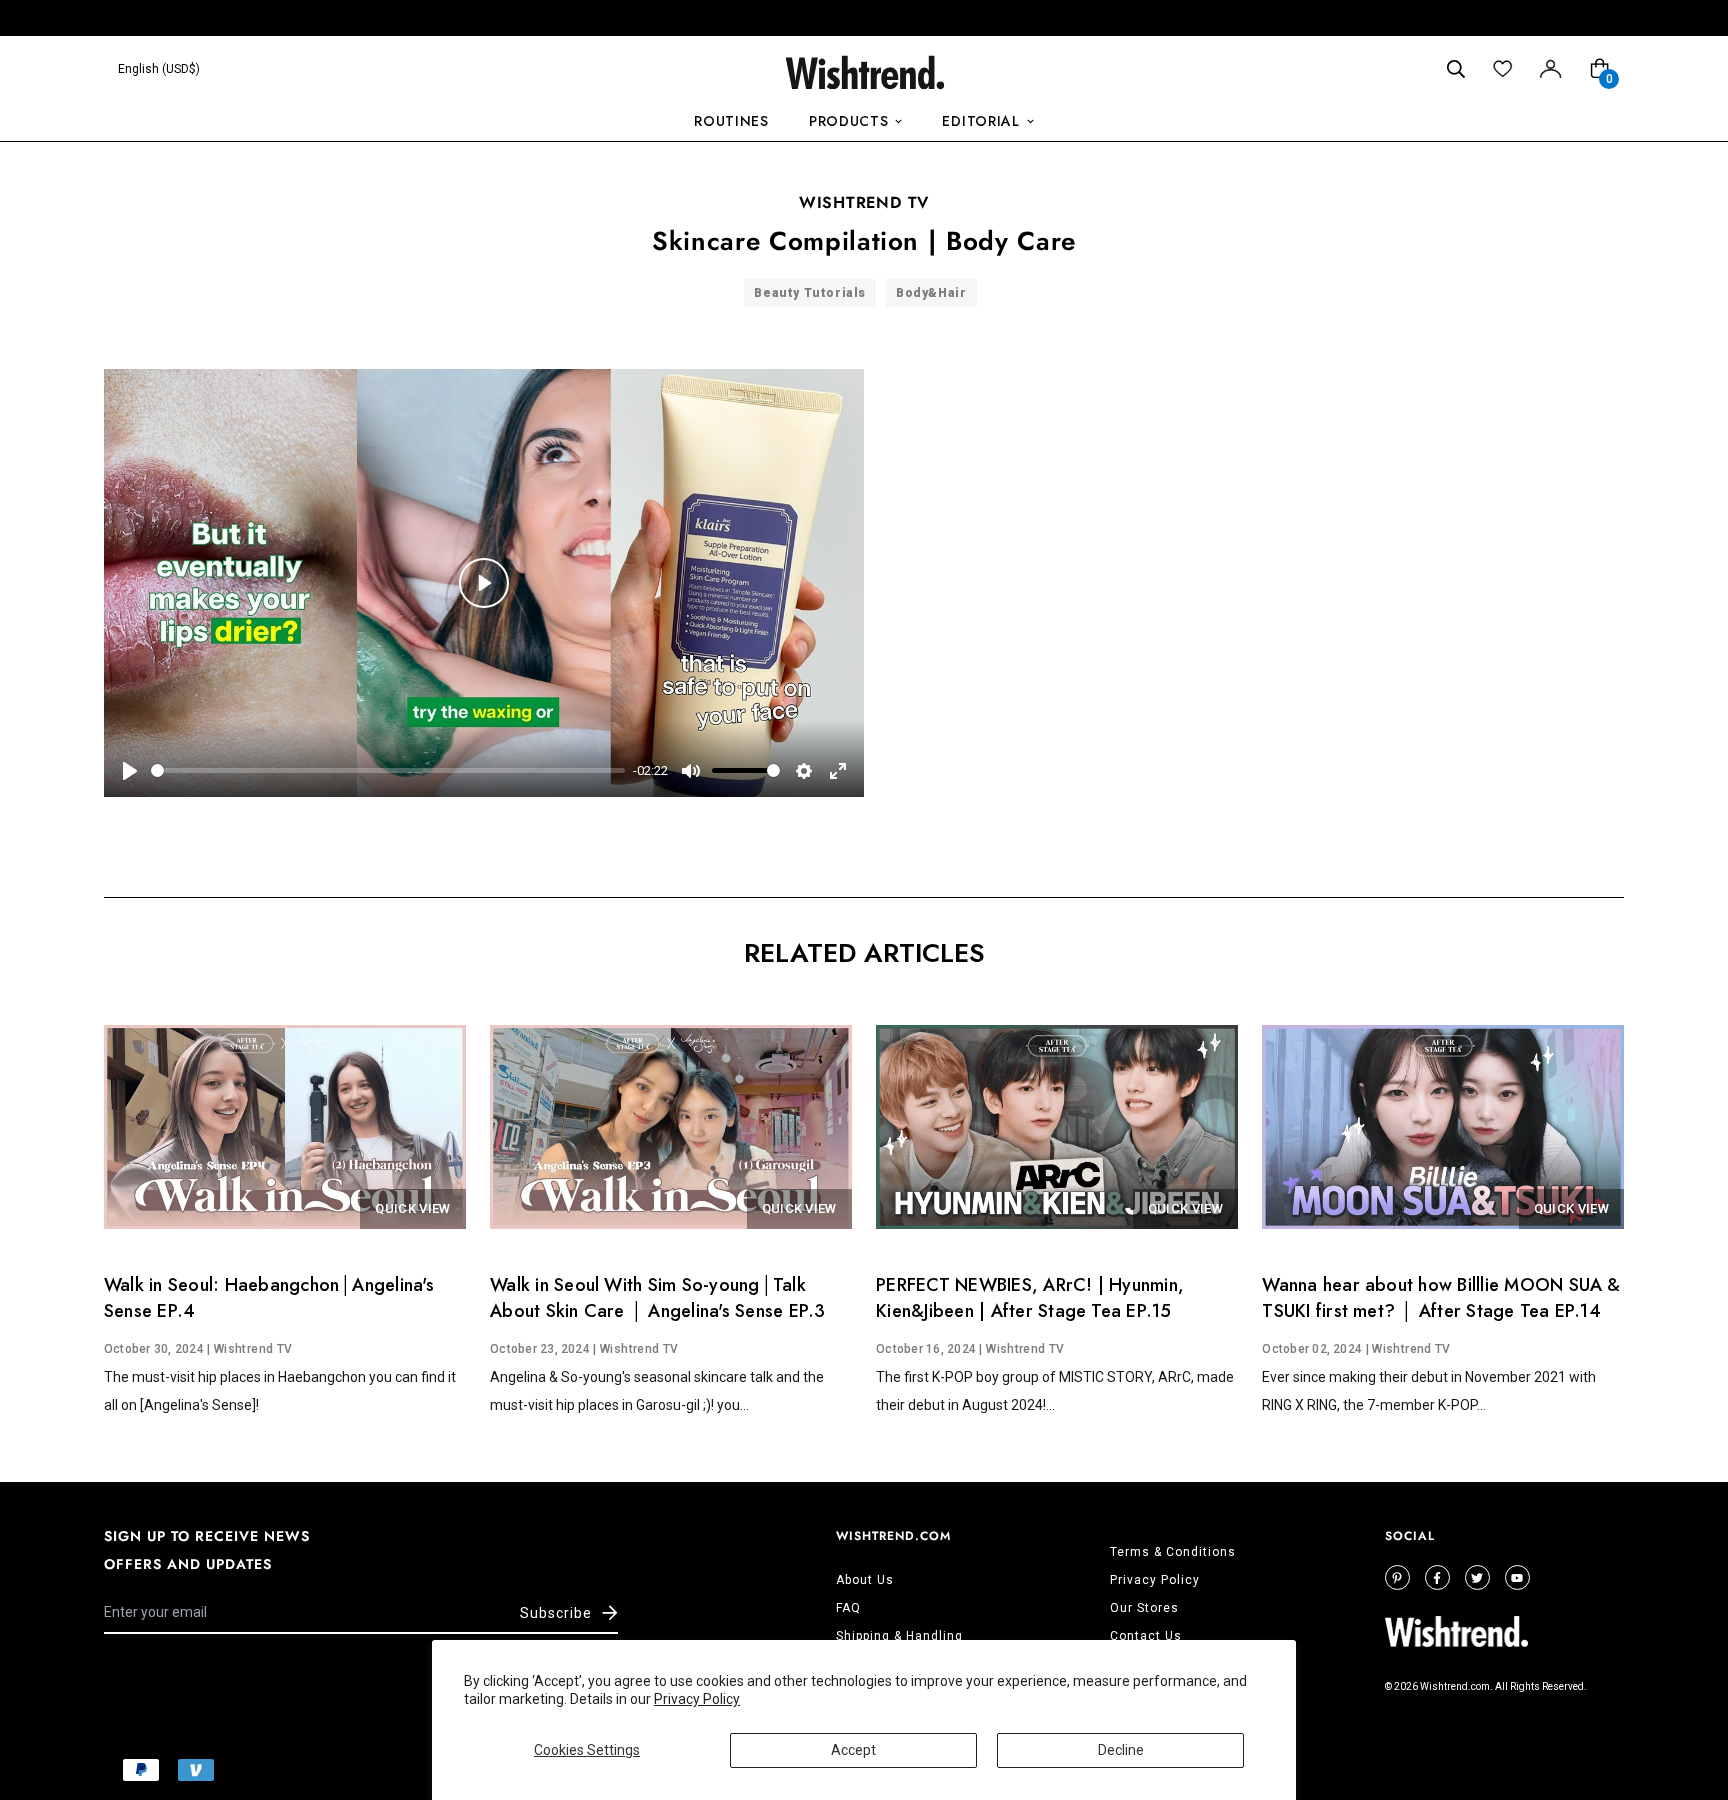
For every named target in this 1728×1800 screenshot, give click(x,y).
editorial (980, 121)
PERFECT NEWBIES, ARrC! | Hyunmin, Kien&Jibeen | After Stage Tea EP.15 (1030, 1298)
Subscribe (556, 1613)
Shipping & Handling (899, 1636)
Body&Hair (931, 293)
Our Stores (1144, 1608)
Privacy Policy (697, 1699)
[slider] (388, 770)
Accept (853, 1750)
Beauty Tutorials (810, 293)
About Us (865, 1580)
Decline (1121, 1750)
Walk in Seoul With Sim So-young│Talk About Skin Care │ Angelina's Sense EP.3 (657, 1298)
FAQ (848, 1608)
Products (849, 121)
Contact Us (1146, 1636)
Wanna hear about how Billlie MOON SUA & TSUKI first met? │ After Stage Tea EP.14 (1441, 1298)
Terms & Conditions (1173, 1552)
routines (731, 121)
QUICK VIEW (412, 1208)
